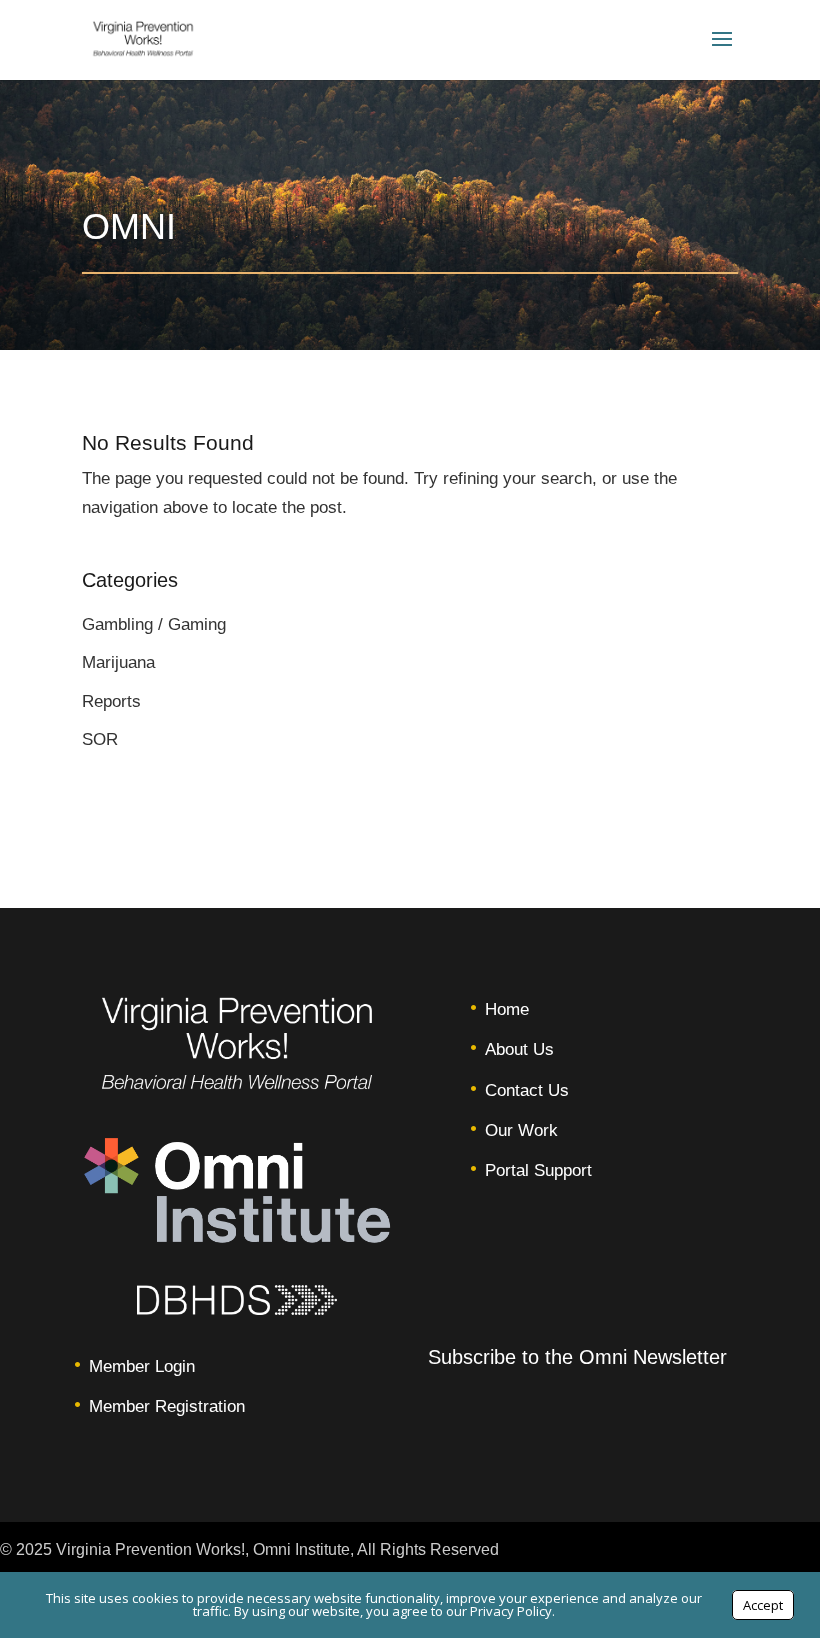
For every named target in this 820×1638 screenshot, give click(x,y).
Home (507, 1009)
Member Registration (167, 1406)
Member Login (142, 1366)
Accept (763, 1605)
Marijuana (118, 662)
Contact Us (527, 1090)
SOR (100, 739)
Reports (111, 701)
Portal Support (538, 1170)
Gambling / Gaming (154, 624)
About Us (519, 1049)
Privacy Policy (511, 1611)
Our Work (521, 1130)
